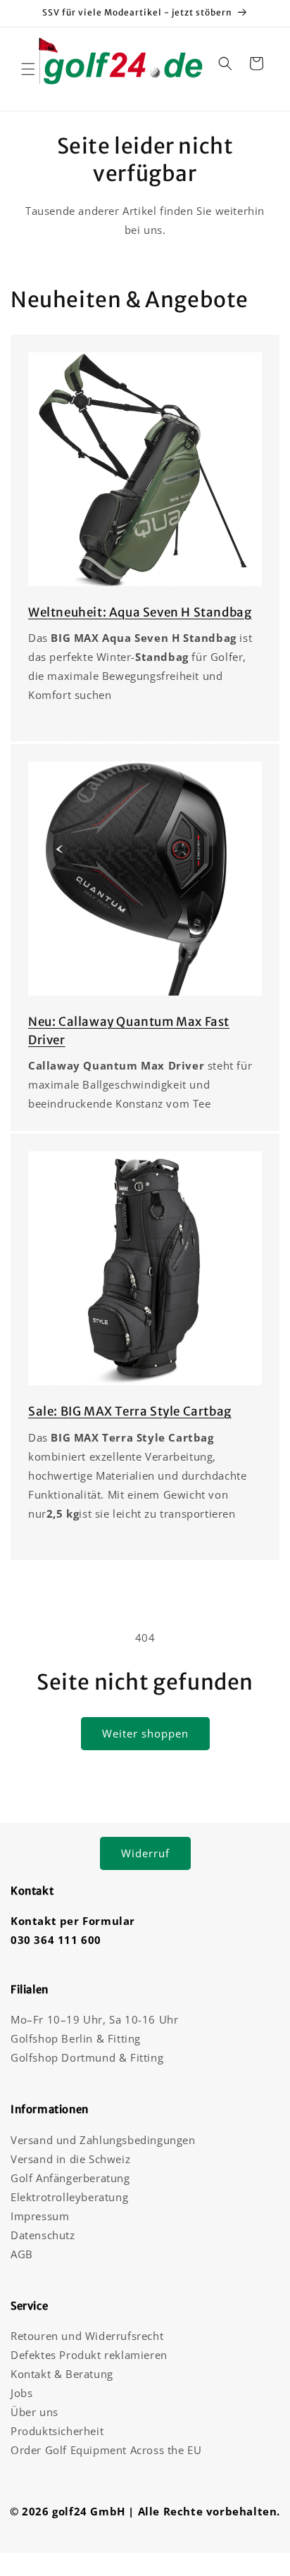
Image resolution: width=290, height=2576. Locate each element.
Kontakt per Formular (73, 1921)
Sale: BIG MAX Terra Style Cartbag (130, 1411)
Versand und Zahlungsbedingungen (103, 2140)
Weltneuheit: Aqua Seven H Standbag (140, 612)
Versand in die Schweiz (70, 2159)
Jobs (21, 2393)
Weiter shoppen (145, 1733)
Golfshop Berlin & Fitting (76, 2038)
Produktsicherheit (57, 2431)
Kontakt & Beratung (62, 2374)
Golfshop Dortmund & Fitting (87, 2057)
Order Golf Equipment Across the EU (106, 2450)
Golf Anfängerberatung (70, 2178)
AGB (22, 2254)
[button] (28, 69)
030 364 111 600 (56, 1940)
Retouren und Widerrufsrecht (87, 2336)
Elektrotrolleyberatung (69, 2197)
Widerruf (145, 1853)
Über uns (34, 2412)
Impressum (40, 2216)
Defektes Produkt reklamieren (89, 2355)
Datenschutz (43, 2235)
